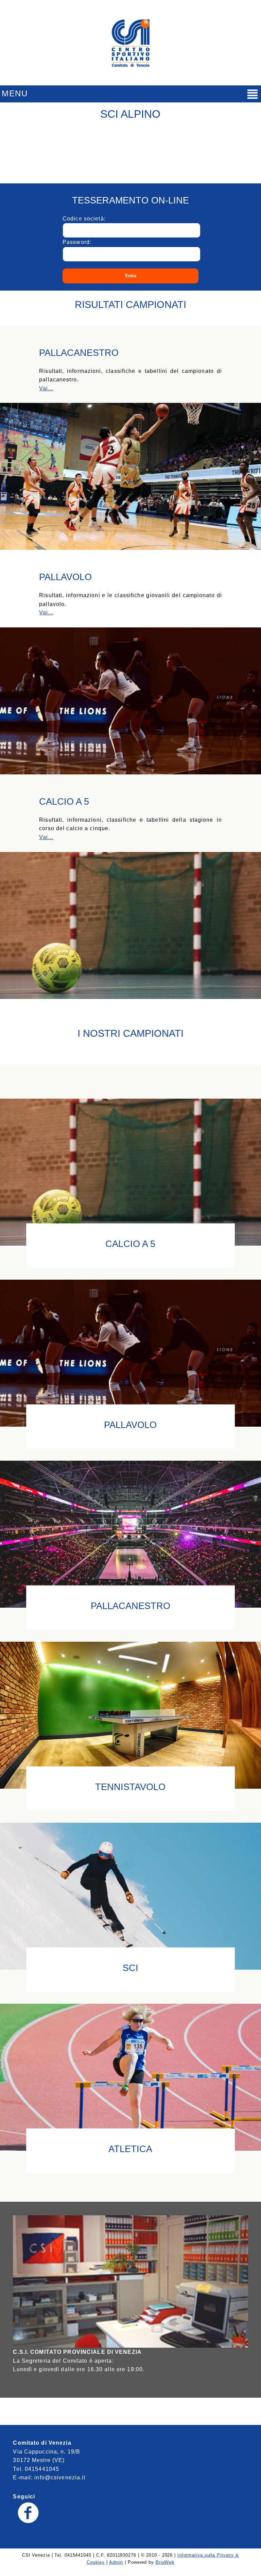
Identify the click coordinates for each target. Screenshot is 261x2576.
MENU (15, 93)
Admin (116, 2562)
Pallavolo (130, 1424)
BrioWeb (165, 2562)
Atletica (130, 2148)
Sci (130, 1967)
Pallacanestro (130, 1605)
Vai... (46, 388)
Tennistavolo (130, 1786)
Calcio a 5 (130, 1243)
